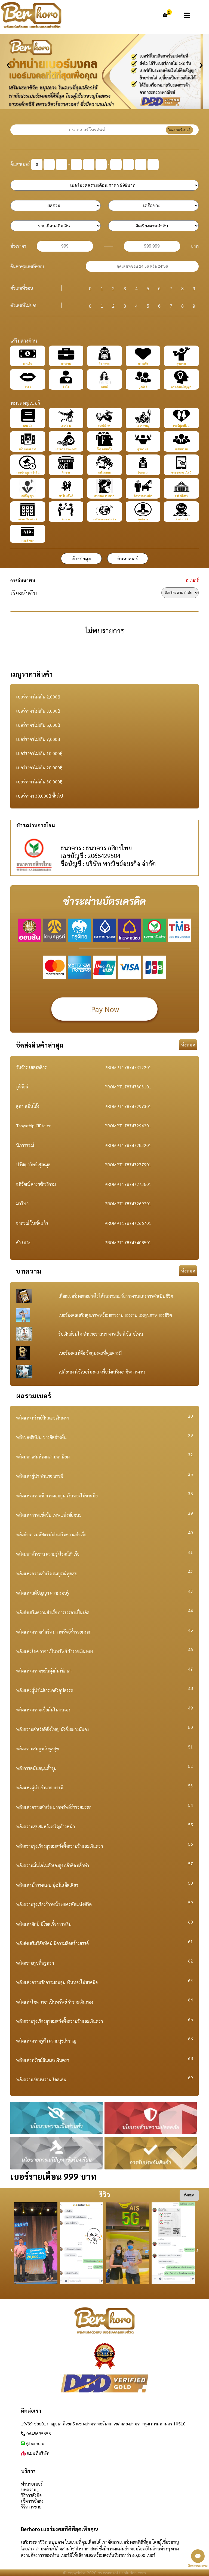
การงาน (66, 363)
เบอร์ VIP (28, 541)
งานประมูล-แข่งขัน (28, 472)
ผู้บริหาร (143, 519)
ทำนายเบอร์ (32, 2484)
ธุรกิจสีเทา (181, 496)
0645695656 (39, 2433)
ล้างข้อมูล (82, 559)
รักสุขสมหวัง (104, 449)
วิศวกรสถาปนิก (143, 496)
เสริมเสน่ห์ (104, 472)
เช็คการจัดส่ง (32, 2501)
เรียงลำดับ (24, 593)
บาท (195, 246)
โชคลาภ (104, 363)
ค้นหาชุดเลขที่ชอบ (27, 266)
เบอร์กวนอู (143, 425)
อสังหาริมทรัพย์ (28, 519)
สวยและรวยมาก (104, 496)
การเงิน (28, 363)
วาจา (28, 387)
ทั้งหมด (188, 1045)
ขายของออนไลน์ (181, 472)
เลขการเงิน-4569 (66, 449)
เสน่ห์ (104, 387)
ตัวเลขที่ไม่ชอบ (24, 305)
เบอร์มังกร (104, 425)
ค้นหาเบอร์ (20, 164)
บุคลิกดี (143, 387)
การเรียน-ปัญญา (181, 387)
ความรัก (143, 363)
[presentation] (8, 63)
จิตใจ (66, 387)
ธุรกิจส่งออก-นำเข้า (104, 519)
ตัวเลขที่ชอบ (22, 288)
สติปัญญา (28, 496)
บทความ (29, 2490)
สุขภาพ (181, 363)
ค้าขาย (66, 472)
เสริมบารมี (181, 449)
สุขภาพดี (143, 449)
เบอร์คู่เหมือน (181, 425)
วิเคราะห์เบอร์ (179, 130)
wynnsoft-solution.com (125, 2573)
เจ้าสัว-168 (181, 519)
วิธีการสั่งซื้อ (31, 2495)
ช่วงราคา (18, 246)
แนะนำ (28, 425)
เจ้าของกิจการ (28, 449)
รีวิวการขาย (31, 2507)
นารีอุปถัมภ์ (66, 496)
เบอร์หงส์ (66, 425)
